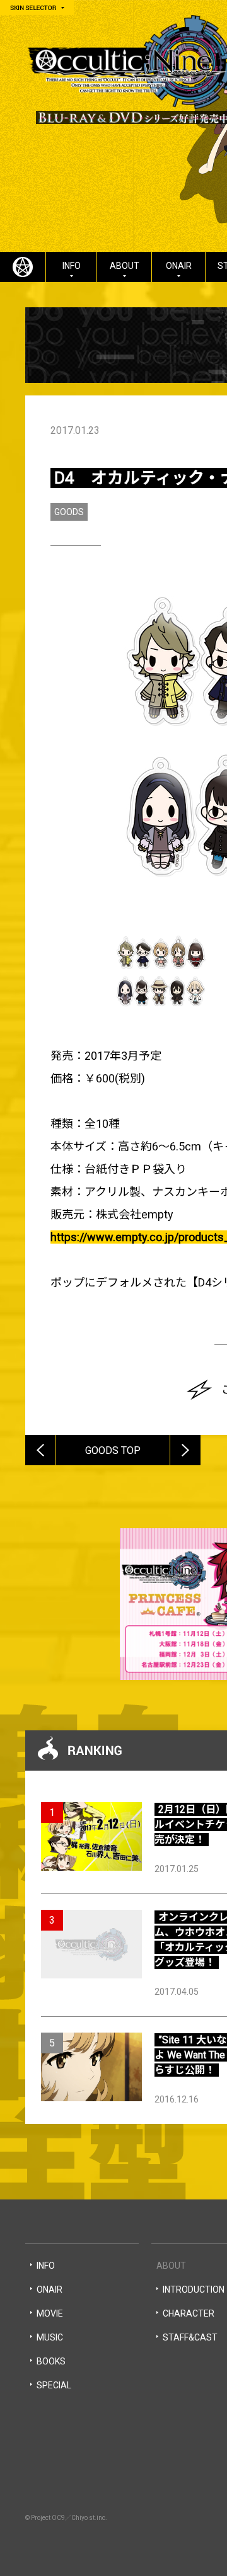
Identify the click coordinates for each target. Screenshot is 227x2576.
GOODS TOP (113, 1450)
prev (55, 1439)
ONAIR (179, 266)
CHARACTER (189, 2313)
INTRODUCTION (194, 2289)
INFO (72, 266)
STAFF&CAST (190, 2337)
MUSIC (50, 2337)
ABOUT (125, 266)
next (200, 1439)
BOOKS (51, 2361)
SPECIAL (54, 2385)
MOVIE (50, 2313)
